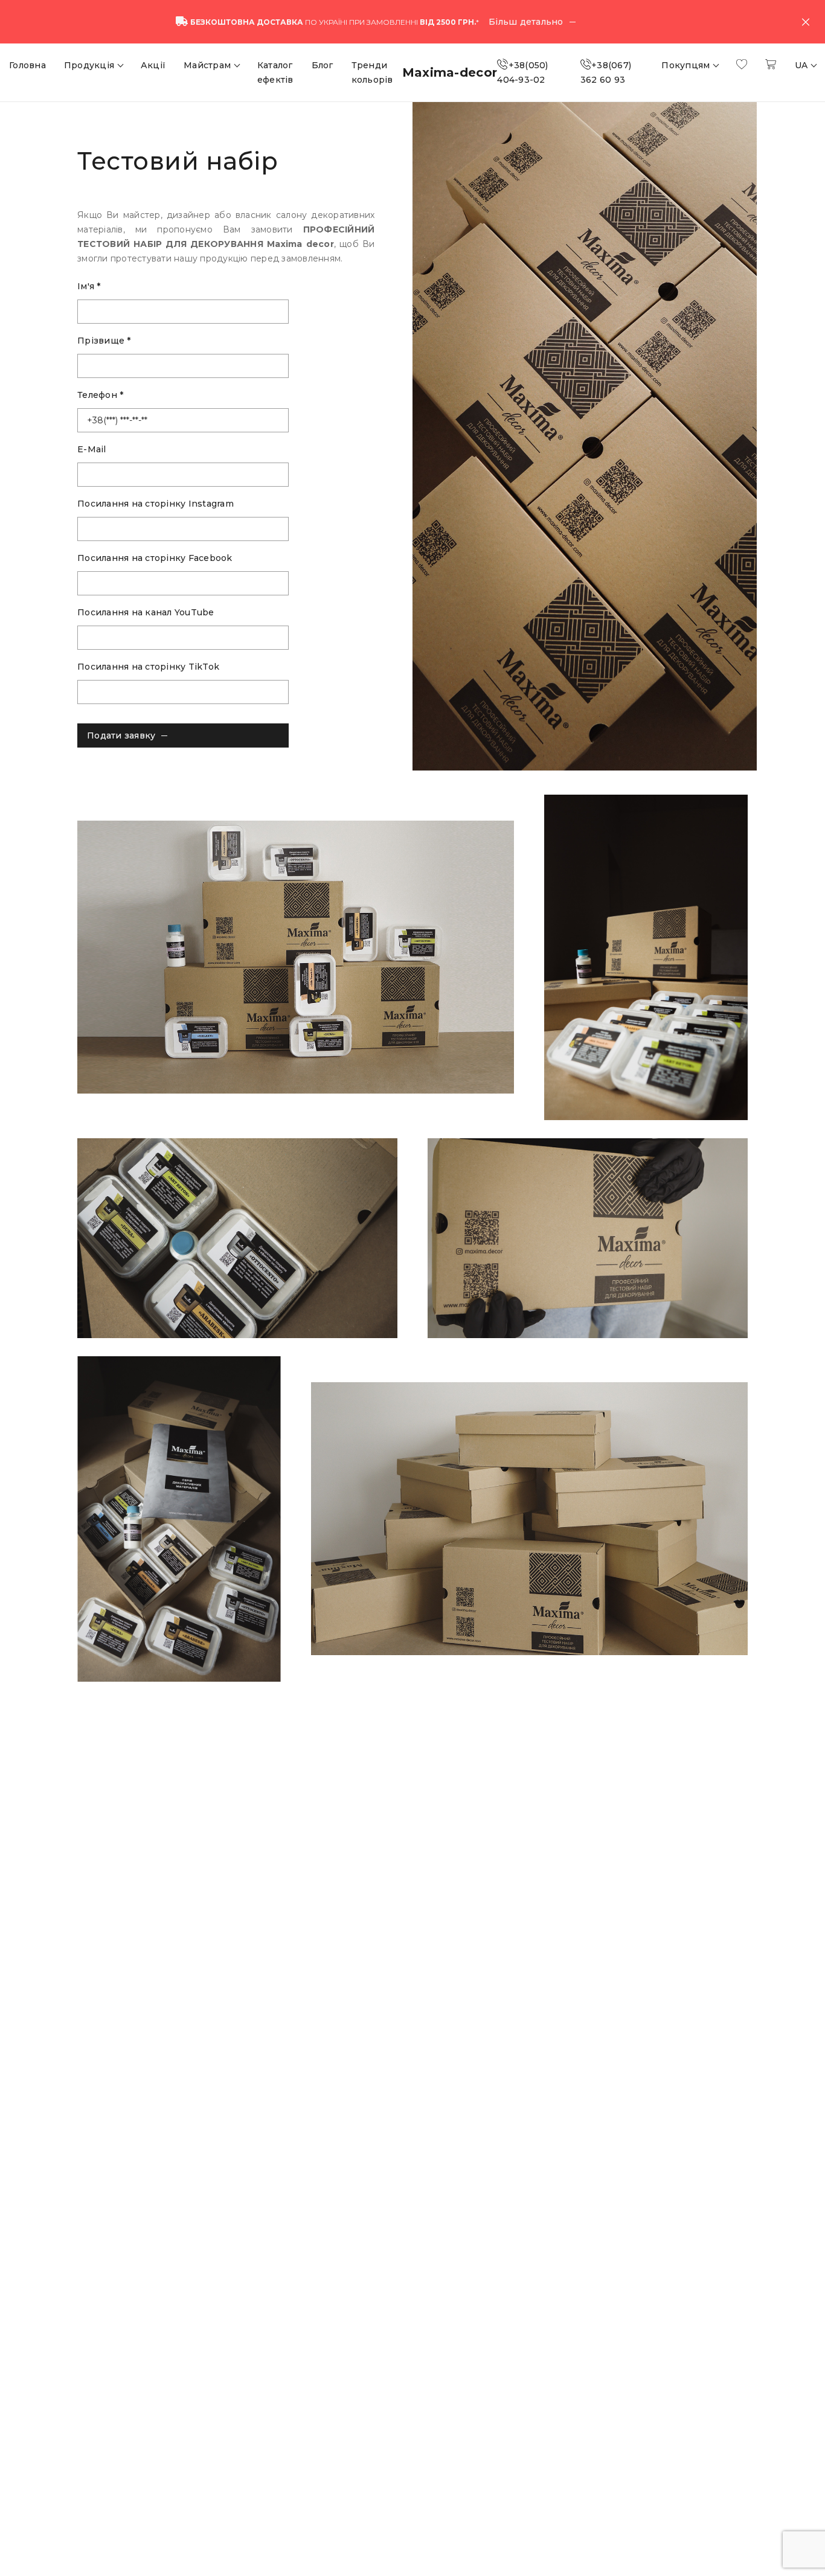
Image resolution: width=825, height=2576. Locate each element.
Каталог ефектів (275, 72)
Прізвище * (104, 341)
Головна (27, 65)
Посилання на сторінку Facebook (155, 558)
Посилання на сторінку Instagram (156, 504)
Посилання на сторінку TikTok (148, 667)
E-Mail (92, 449)
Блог (323, 65)
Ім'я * (89, 286)
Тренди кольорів (372, 72)
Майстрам (208, 65)
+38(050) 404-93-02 (522, 72)
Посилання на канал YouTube (146, 612)
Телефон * (100, 395)
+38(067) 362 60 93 (606, 72)
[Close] (806, 22)
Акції (153, 65)
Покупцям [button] (687, 65)
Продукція (91, 65)
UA (803, 65)
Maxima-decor (450, 72)
